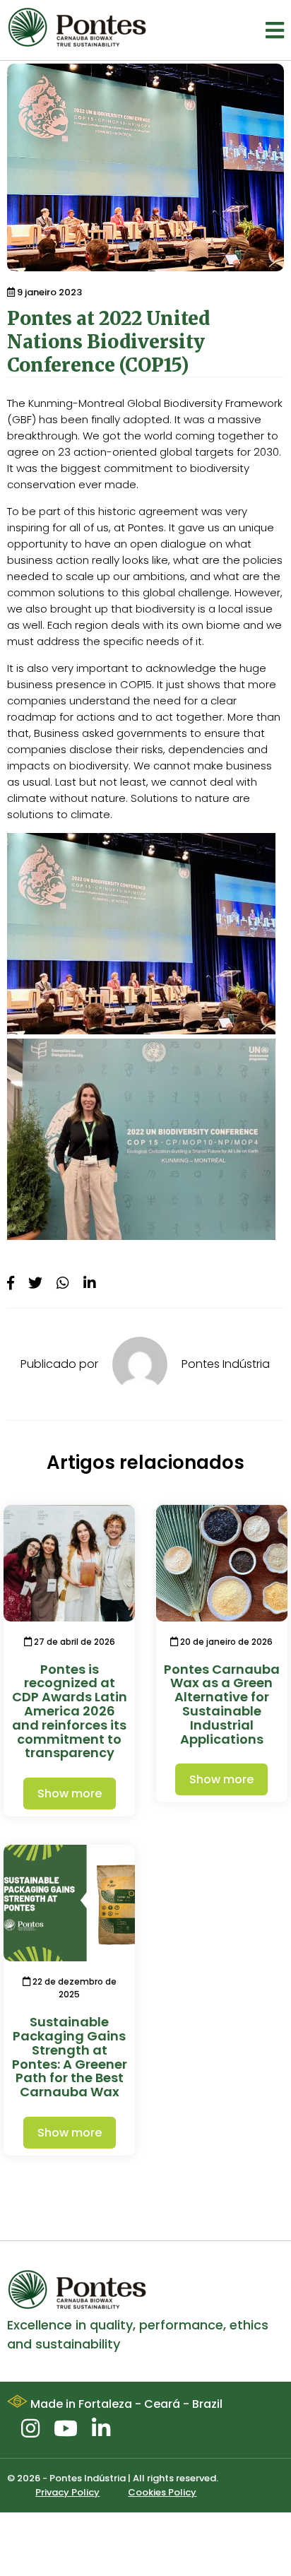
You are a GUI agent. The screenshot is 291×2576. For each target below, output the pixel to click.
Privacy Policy (67, 2492)
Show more (70, 1794)
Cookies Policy (162, 2492)
